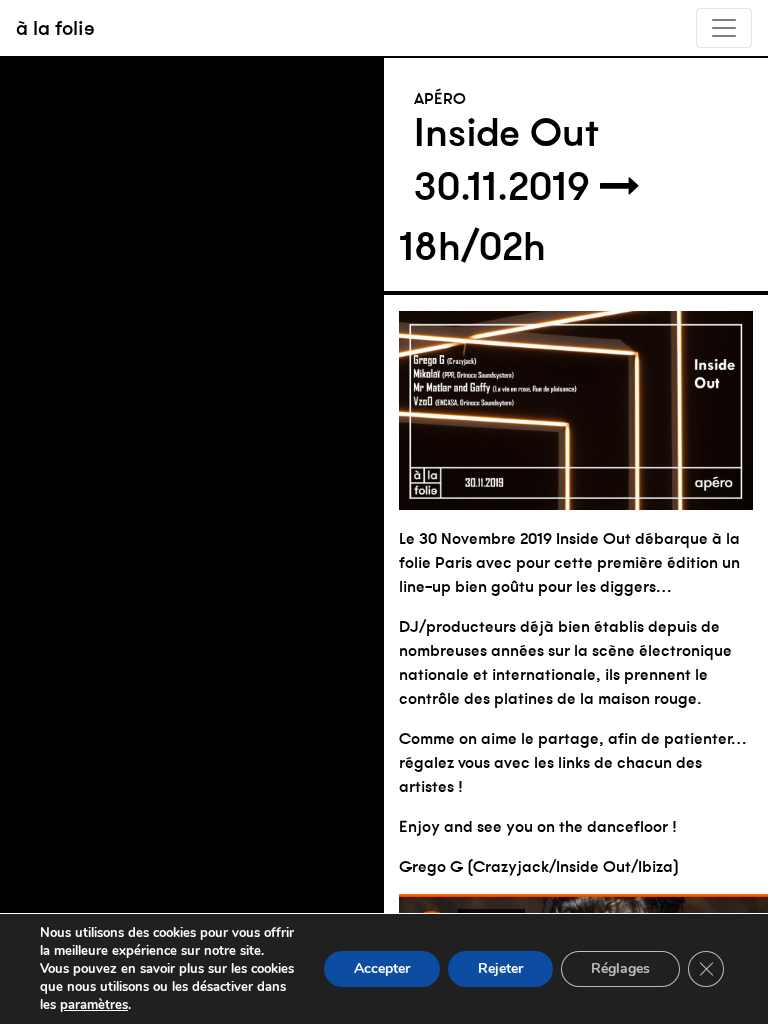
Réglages (620, 968)
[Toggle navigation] (724, 28)
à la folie (55, 27)
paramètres (94, 1005)
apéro (440, 98)
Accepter (382, 968)
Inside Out (506, 132)
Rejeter (500, 968)
